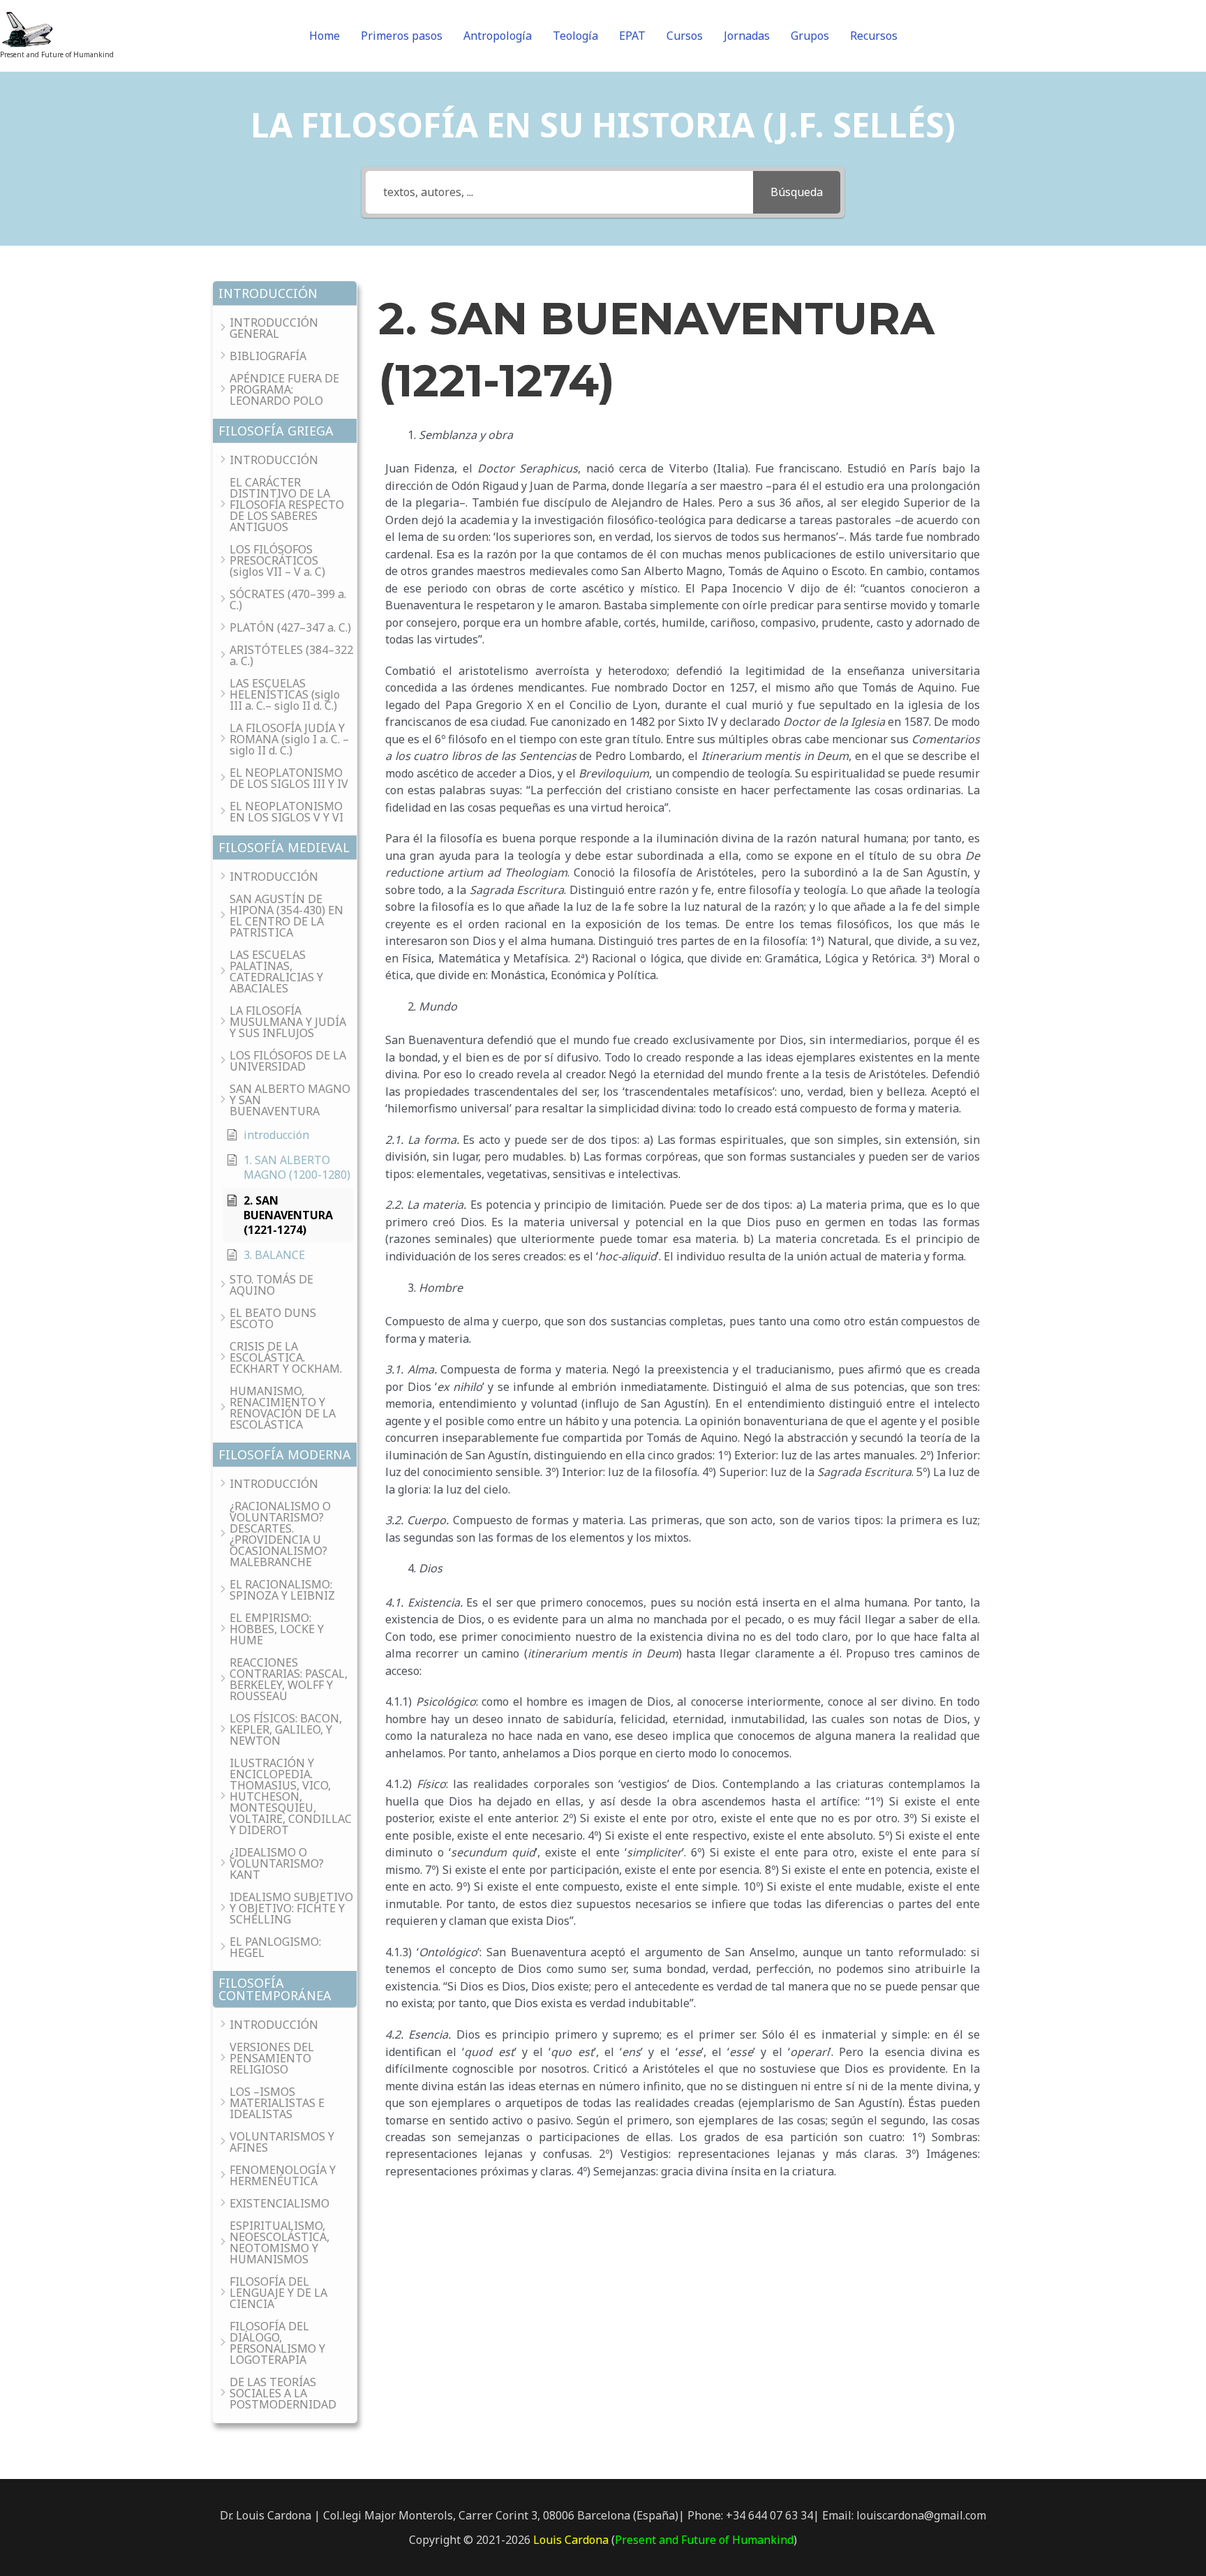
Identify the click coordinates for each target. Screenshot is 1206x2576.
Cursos (685, 36)
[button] (285, 293)
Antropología (498, 36)
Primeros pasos (402, 36)
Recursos (874, 36)
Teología (575, 36)
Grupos (810, 36)
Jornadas (747, 36)
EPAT (632, 36)
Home (325, 36)
